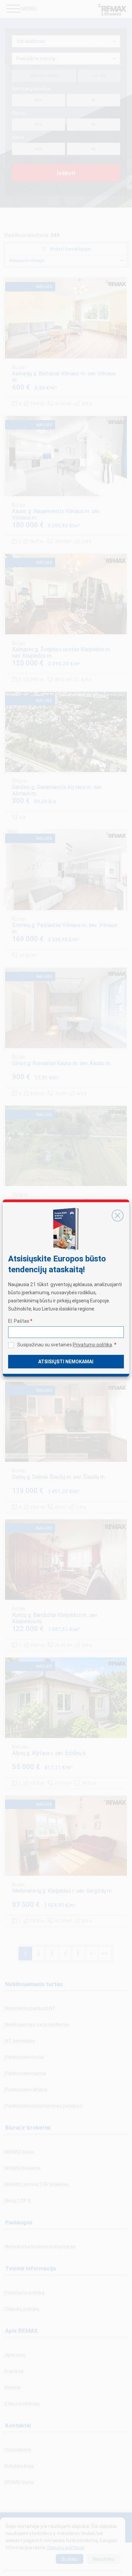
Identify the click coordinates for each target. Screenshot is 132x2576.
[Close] (117, 1216)
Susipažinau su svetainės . (67, 1345)
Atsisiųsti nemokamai (66, 1362)
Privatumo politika (92, 1345)
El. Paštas (20, 1321)
